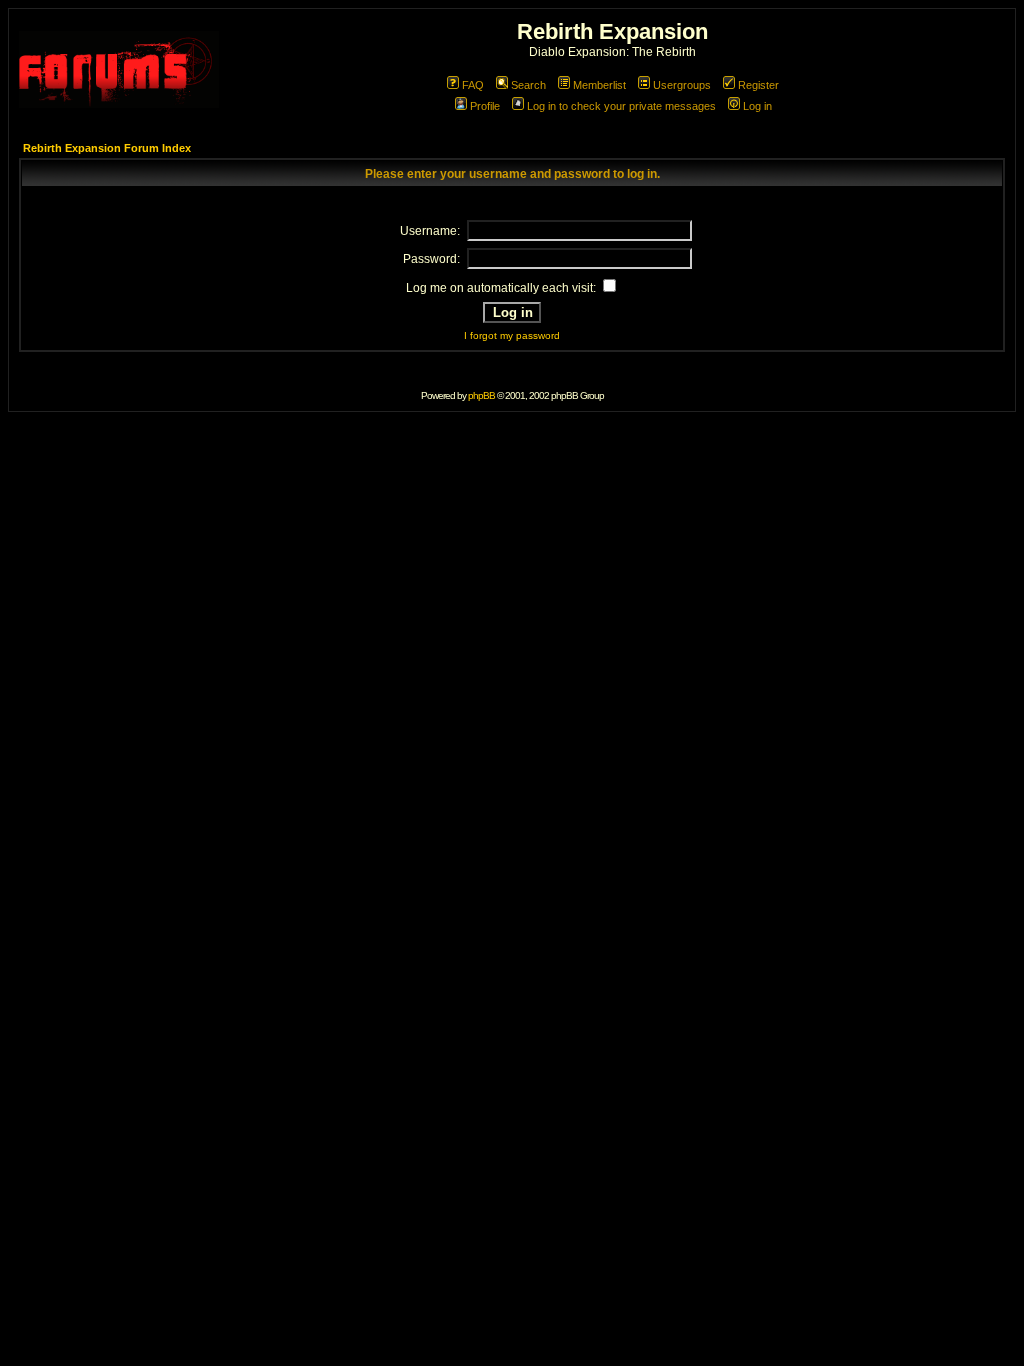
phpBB (481, 395)
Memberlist (599, 85)
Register (758, 85)
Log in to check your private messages (621, 106)
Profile (485, 106)
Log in (757, 106)
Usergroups (682, 85)
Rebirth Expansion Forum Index (107, 148)
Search (528, 85)
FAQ (473, 85)
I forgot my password (512, 335)
